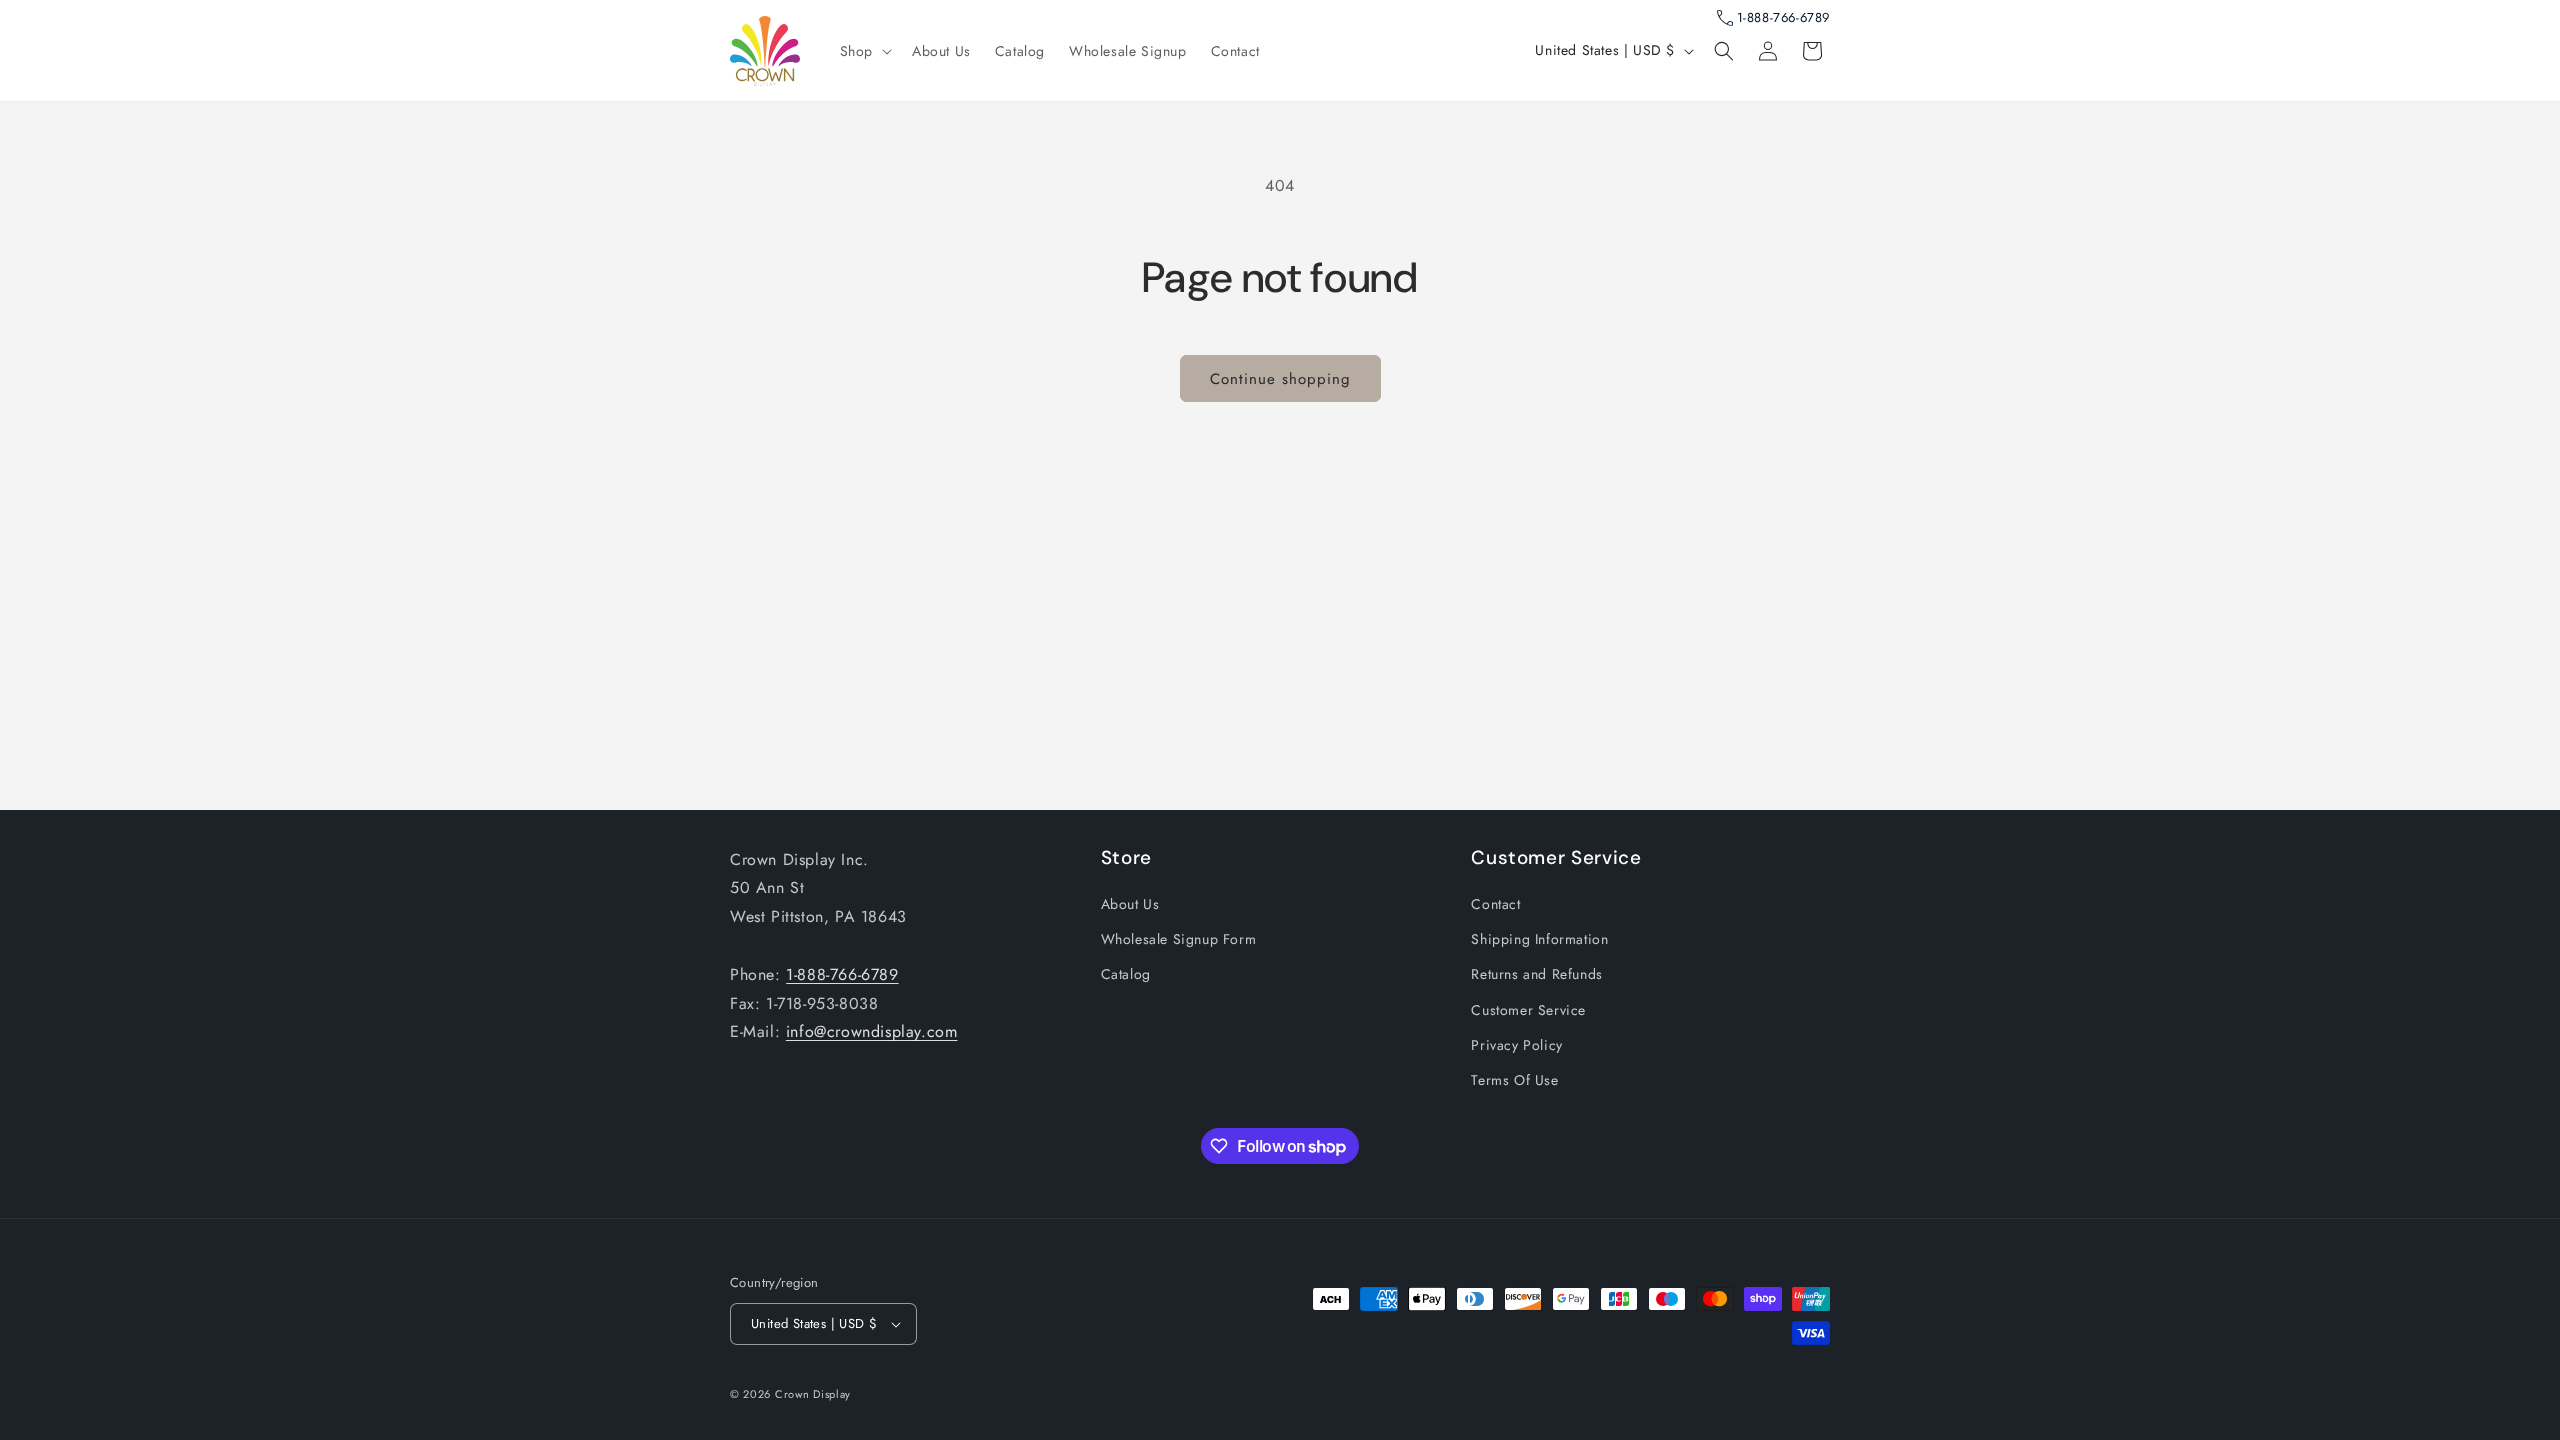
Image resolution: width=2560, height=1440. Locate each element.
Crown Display (813, 1394)
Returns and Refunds (1536, 974)
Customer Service (1528, 1010)
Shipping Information (1539, 939)
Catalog (1126, 974)
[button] (864, 51)
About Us (1130, 904)
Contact (1495, 904)
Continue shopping (1280, 379)
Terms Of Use (1514, 1080)
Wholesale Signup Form (1179, 939)
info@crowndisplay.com (872, 1031)
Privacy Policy (1516, 1045)
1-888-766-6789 (1783, 17)
